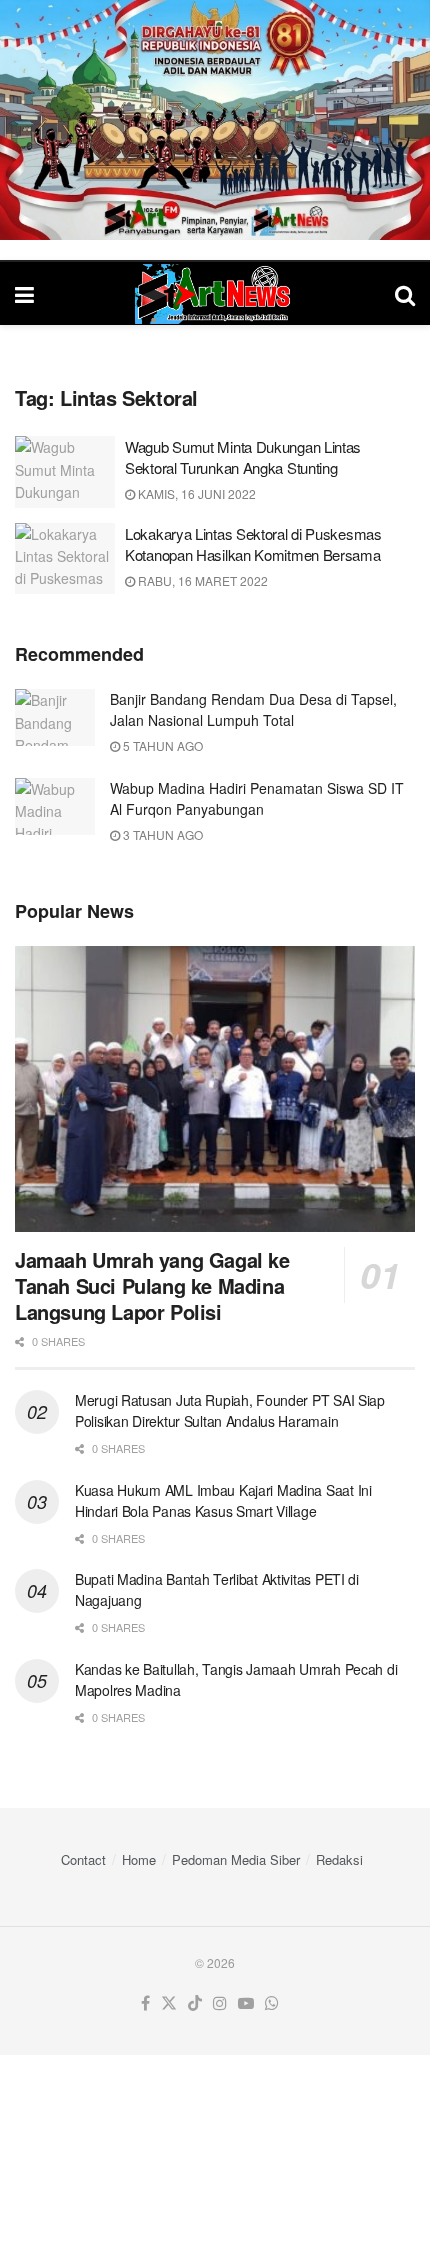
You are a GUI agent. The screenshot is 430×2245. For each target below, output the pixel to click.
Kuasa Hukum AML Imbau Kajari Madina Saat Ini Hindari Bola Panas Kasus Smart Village (223, 1500)
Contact (83, 1859)
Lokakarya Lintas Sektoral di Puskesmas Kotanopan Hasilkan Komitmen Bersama (253, 544)
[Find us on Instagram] (220, 2003)
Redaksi (339, 1859)
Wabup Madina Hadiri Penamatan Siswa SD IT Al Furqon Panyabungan (257, 798)
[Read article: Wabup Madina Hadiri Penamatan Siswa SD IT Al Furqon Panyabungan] (55, 806)
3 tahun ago (161, 834)
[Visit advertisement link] (215, 120)
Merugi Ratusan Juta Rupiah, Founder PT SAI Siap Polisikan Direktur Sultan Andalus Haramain (230, 1410)
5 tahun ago (161, 745)
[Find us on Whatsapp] (272, 2003)
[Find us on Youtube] (246, 2003)
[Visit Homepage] (215, 294)
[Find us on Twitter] (169, 2003)
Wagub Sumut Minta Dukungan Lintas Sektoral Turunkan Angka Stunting (243, 457)
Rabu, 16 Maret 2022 (201, 580)
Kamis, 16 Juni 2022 (195, 493)
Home (139, 1859)
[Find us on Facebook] (145, 2003)
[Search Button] (405, 293)
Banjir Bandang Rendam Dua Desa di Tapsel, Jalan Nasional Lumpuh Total (253, 709)
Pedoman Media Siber (236, 1859)
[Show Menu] (24, 293)
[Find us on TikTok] (195, 2003)
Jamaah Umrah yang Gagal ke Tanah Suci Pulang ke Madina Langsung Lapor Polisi (152, 1285)
